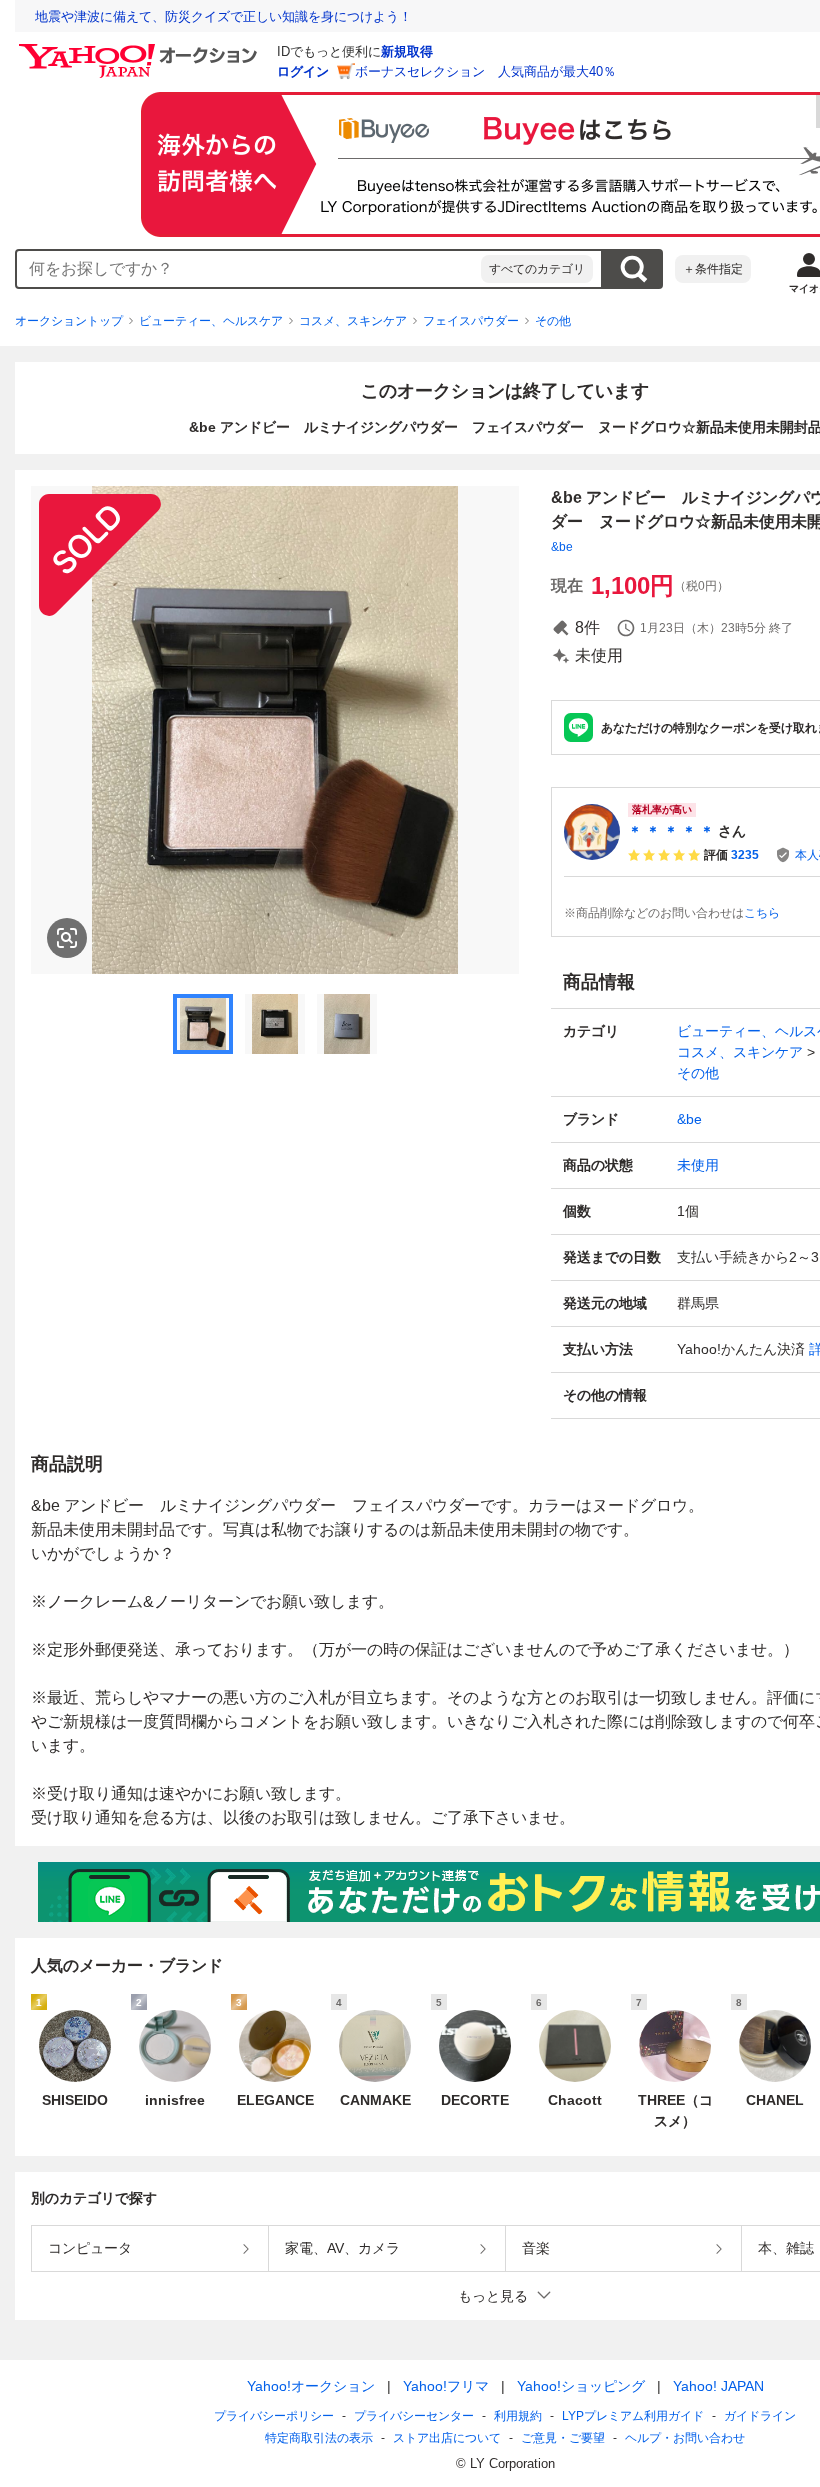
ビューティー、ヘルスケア (211, 321)
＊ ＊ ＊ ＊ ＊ (671, 831)
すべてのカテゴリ (537, 269)
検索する (633, 269)
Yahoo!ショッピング (581, 2386)
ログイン (303, 71)
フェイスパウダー (471, 321)
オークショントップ (69, 321)
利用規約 (518, 2416)
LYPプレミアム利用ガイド (633, 2416)
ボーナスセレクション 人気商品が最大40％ (485, 71)
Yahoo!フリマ (446, 2386)
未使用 (698, 1165)
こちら (762, 913)
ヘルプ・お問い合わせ (685, 2438)
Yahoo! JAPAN (718, 2386)
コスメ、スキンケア (353, 321)
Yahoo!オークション (311, 2386)
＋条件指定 (713, 269)
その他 (553, 321)
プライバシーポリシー (274, 2416)
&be (562, 547)
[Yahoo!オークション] (141, 49)
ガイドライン (760, 2416)
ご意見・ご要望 (563, 2438)
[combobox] (249, 269)
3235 (745, 855)
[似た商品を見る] (67, 938)
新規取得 (407, 51)
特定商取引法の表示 (319, 2438)
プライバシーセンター (414, 2416)
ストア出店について (447, 2438)
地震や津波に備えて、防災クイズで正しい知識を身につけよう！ (223, 16)
